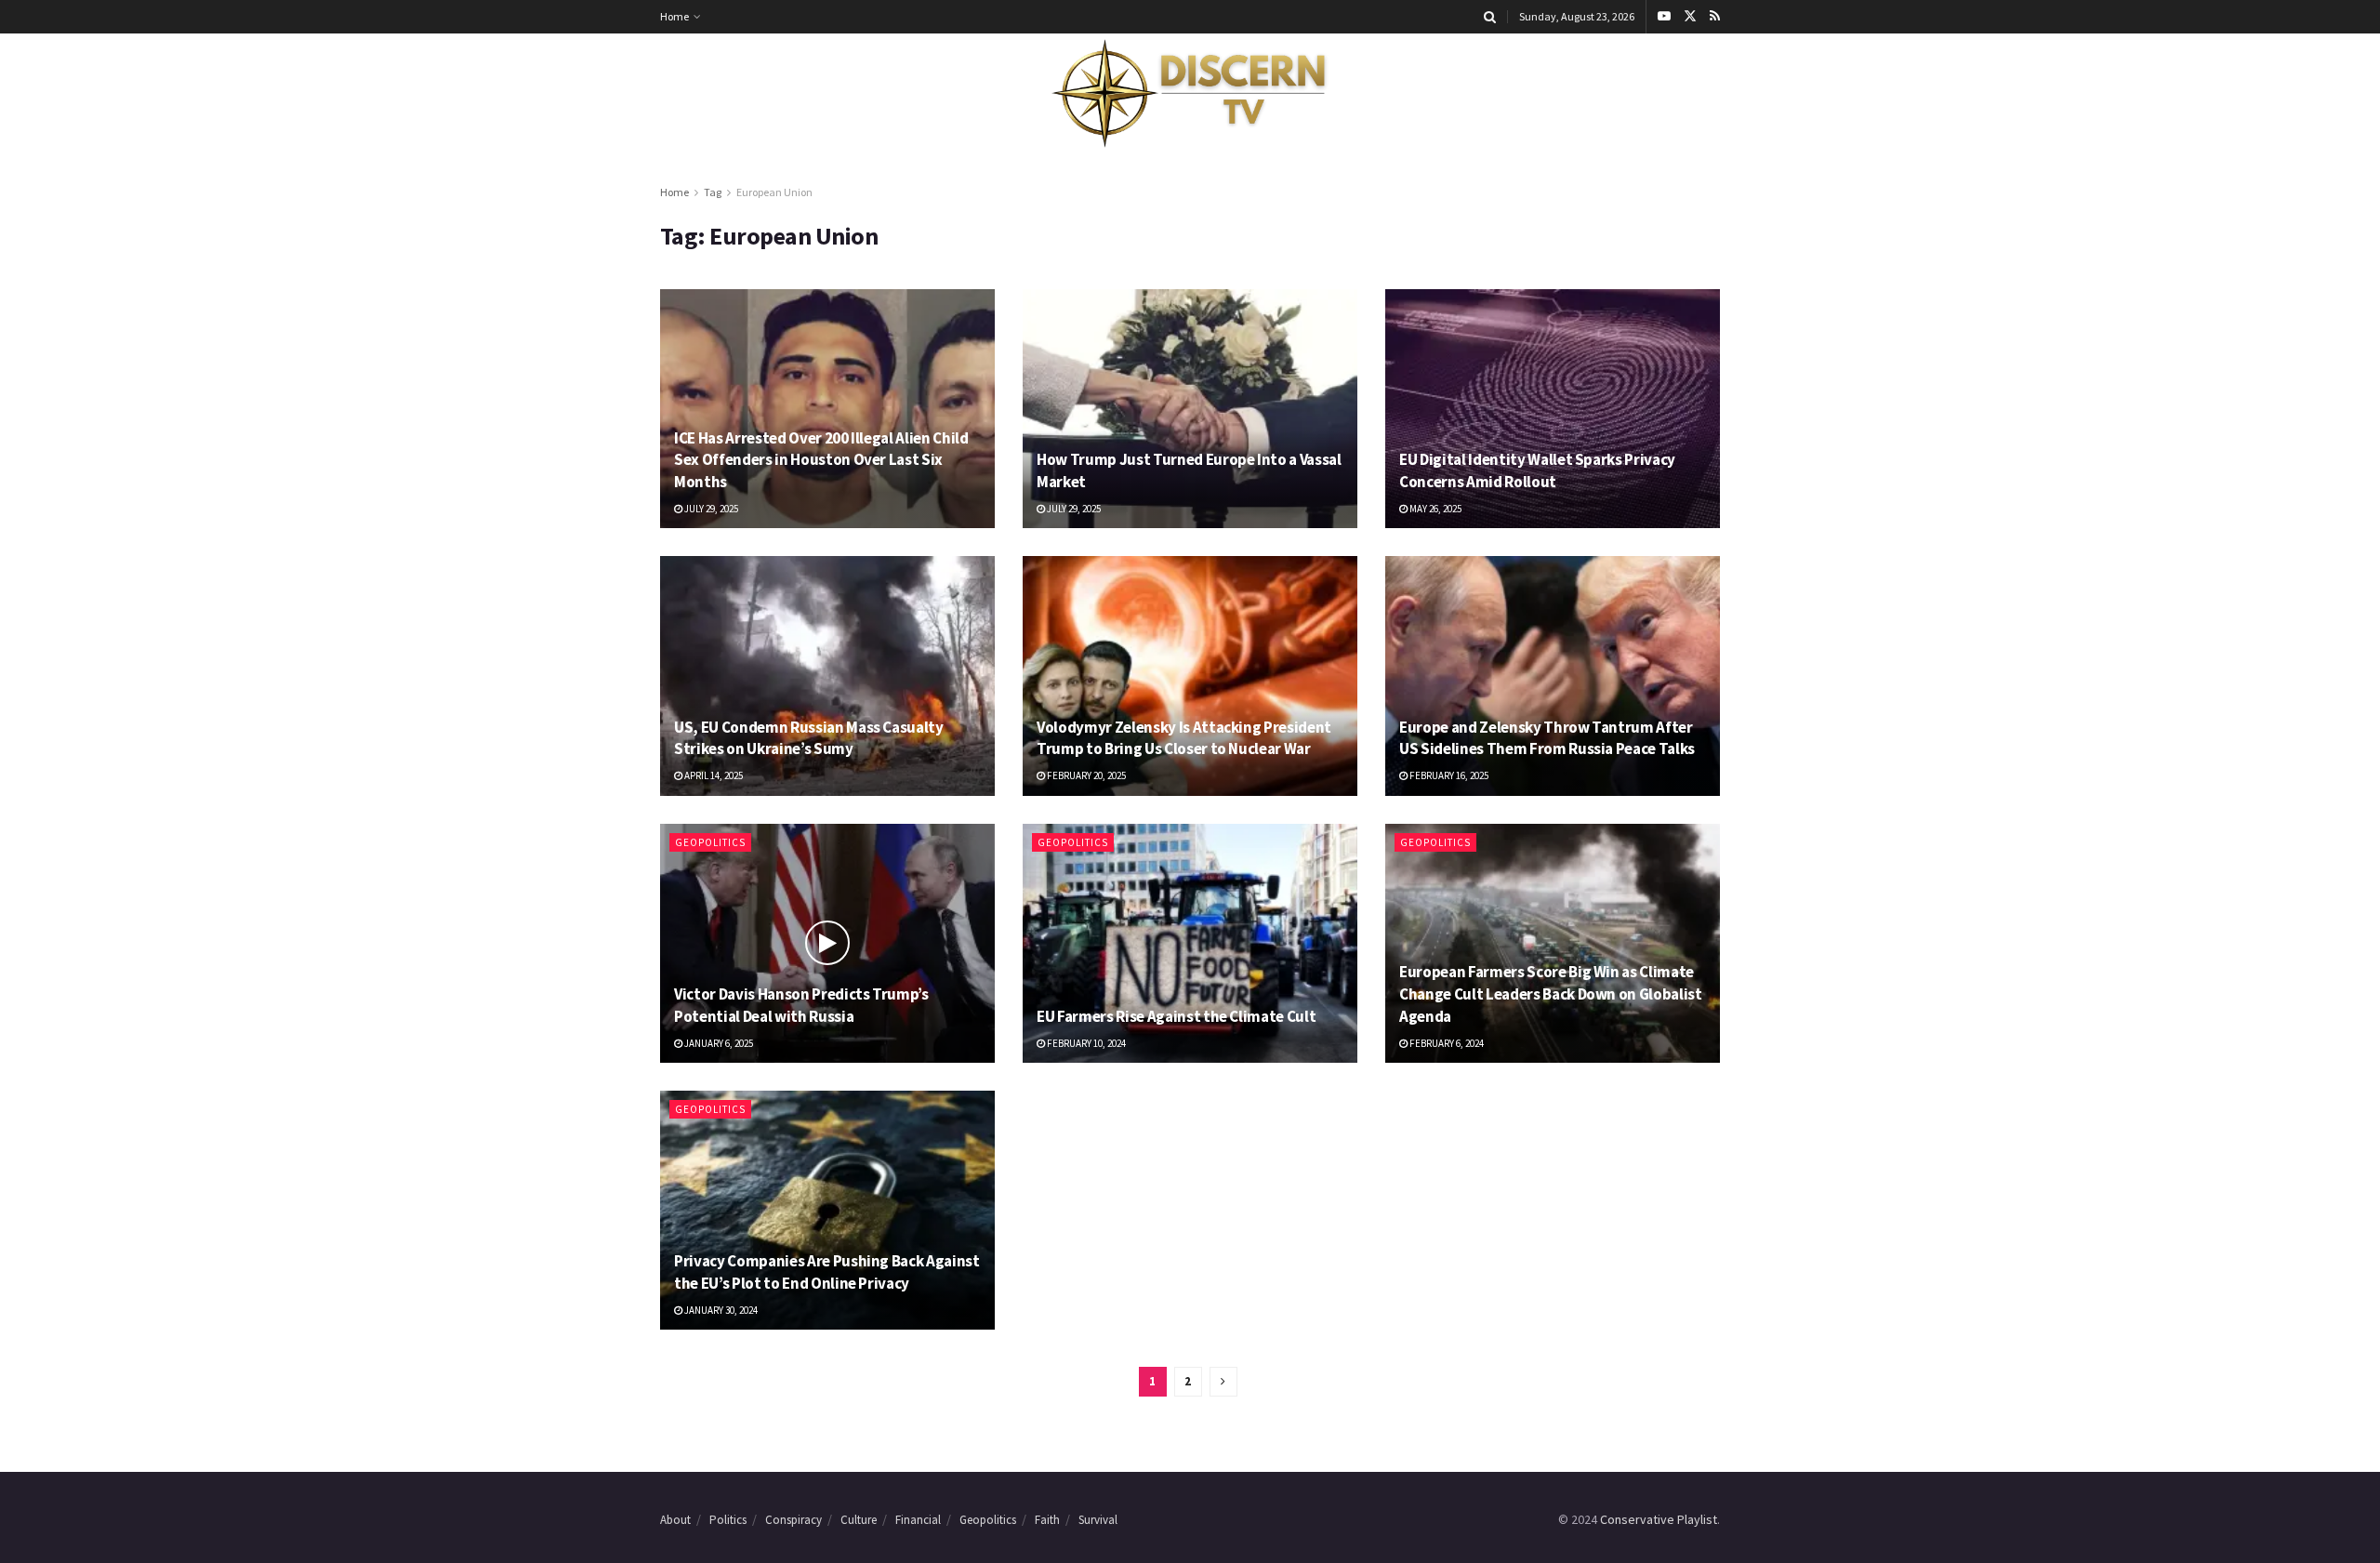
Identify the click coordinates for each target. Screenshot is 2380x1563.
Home (674, 16)
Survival (1098, 1520)
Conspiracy (793, 1520)
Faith (1047, 1520)
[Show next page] (1223, 1382)
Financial (918, 1520)
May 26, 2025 (1435, 509)
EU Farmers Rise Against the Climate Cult (1176, 1016)
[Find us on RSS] (1715, 17)
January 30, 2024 (720, 1310)
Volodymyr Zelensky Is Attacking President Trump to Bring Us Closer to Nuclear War (1184, 738)
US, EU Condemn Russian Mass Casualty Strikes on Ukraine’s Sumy (809, 738)
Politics (728, 1520)
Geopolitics (710, 842)
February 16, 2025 (1448, 775)
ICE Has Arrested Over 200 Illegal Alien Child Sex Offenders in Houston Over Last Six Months (821, 460)
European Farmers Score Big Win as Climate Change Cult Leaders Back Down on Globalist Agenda (1551, 994)
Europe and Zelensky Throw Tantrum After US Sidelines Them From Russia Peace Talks (1547, 738)
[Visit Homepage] (1190, 94)
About (675, 1520)
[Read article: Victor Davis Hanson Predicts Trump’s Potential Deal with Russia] (827, 943)
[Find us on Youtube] (1664, 17)
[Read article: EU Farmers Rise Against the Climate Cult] (1190, 943)
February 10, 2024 (1085, 1043)
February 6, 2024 (1446, 1043)
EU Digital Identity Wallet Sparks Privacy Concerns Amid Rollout (1537, 470)
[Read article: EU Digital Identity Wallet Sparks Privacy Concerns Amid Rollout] (1553, 409)
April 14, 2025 (713, 775)
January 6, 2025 (718, 1043)
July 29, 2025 (710, 509)
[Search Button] (1490, 17)
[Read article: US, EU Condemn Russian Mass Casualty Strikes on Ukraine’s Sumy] (827, 676)
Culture (859, 1520)
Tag (713, 192)
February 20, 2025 (1085, 775)
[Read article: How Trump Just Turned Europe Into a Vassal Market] (1190, 409)
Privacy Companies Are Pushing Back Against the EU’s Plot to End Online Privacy (827, 1272)
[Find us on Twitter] (1690, 17)
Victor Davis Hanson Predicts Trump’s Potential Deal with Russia (801, 1005)
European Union (774, 192)
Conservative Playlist (1659, 1519)
